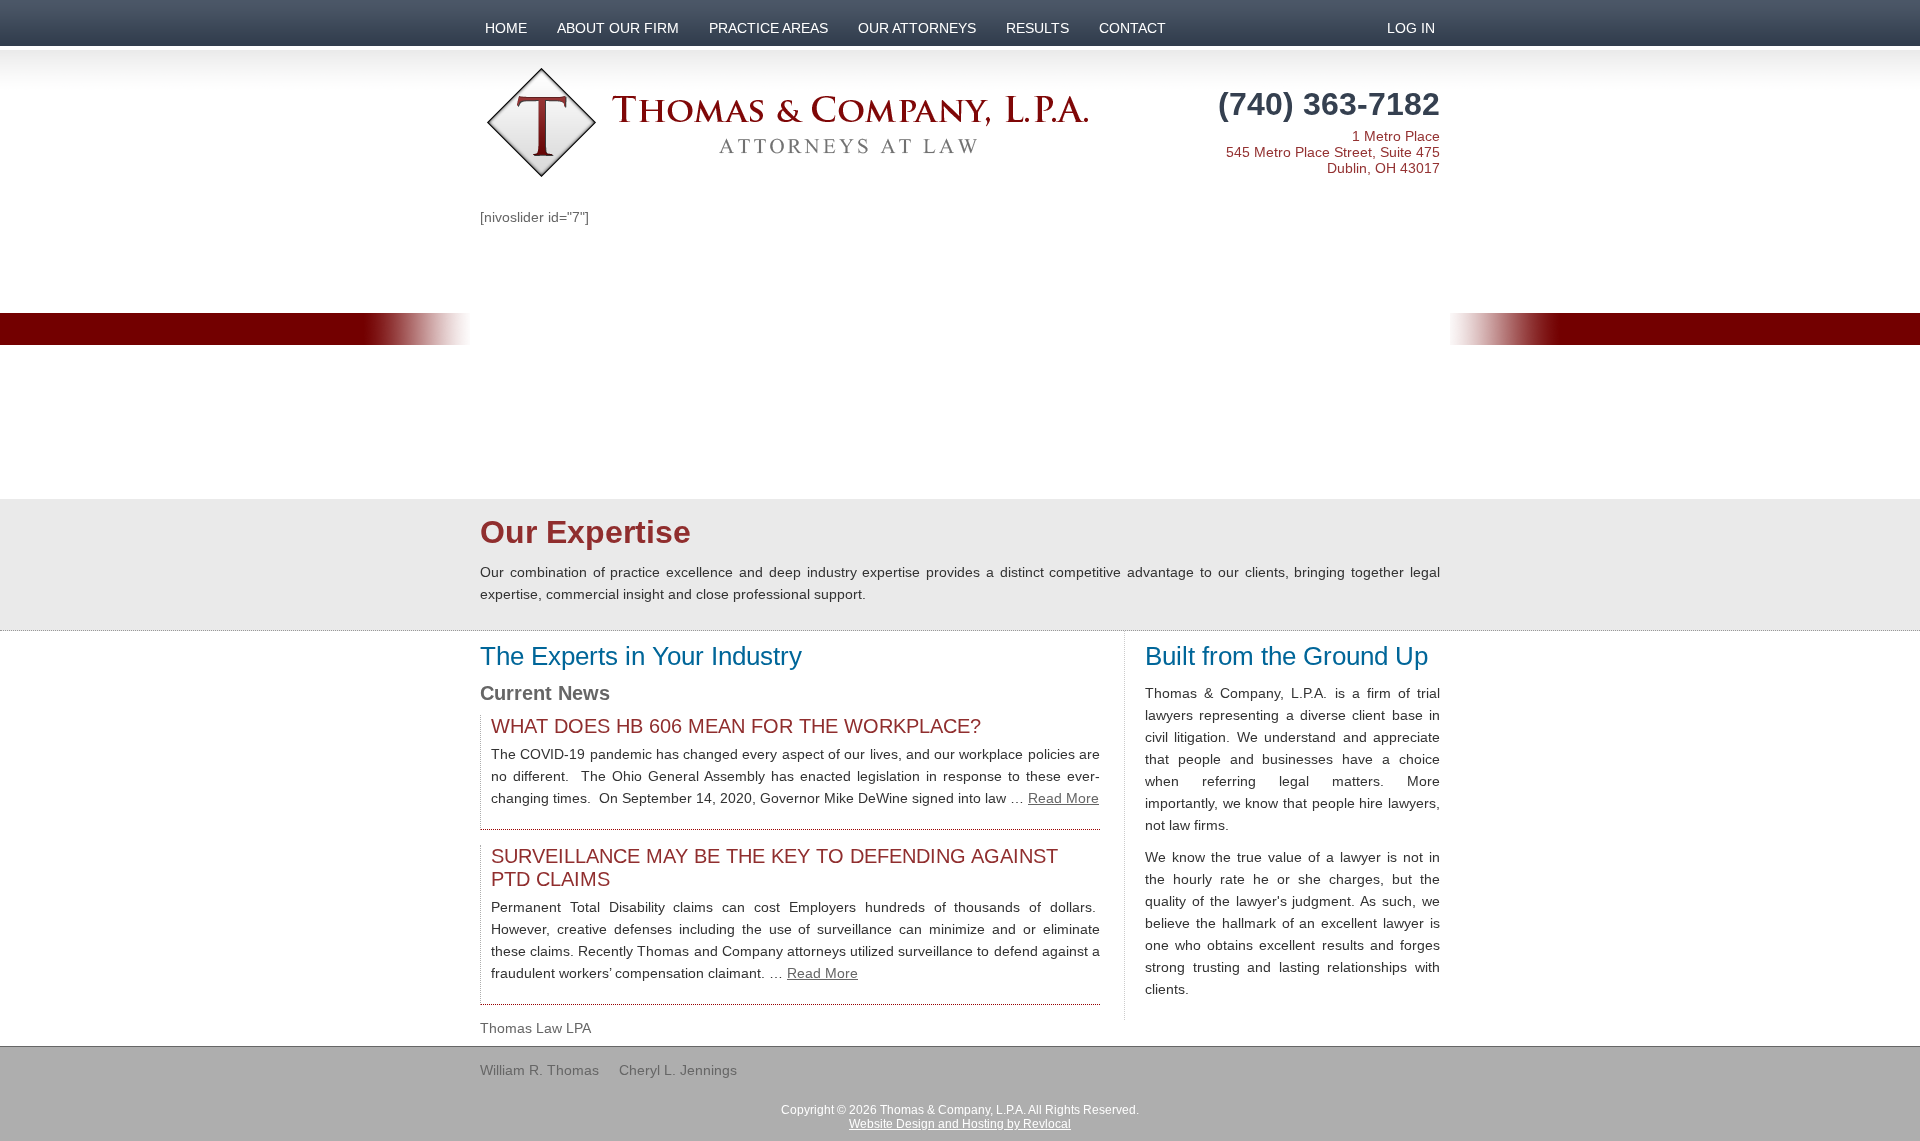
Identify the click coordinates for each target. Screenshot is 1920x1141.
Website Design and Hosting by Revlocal (960, 1124)
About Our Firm (618, 28)
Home (506, 28)
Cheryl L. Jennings (678, 1070)
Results (1037, 28)
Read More (1063, 798)
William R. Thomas (539, 1070)
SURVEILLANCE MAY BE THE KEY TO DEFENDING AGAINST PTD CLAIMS (774, 867)
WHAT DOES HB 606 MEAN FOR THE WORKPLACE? (736, 726)
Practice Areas (768, 28)
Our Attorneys (917, 28)
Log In (1411, 28)
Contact (1132, 28)
